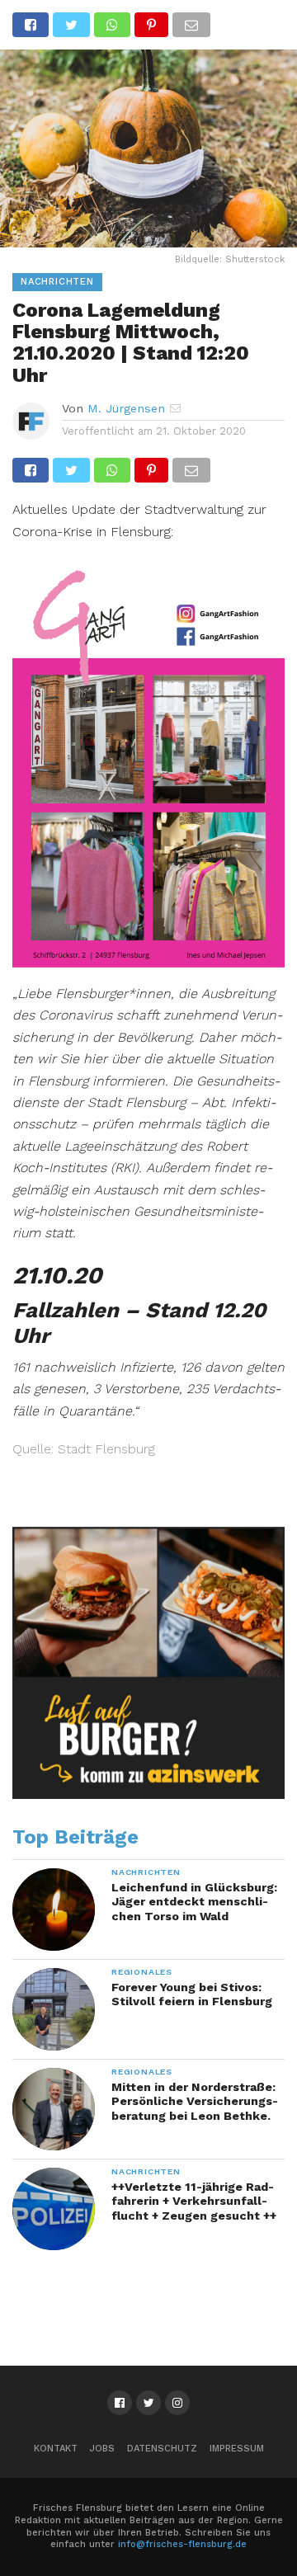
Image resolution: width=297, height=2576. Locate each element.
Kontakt (56, 2449)
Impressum (237, 2449)
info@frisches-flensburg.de (182, 2544)
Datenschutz (162, 2449)
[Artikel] (148, 962)
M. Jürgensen (126, 408)
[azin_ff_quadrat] (148, 1795)
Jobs (102, 2449)
